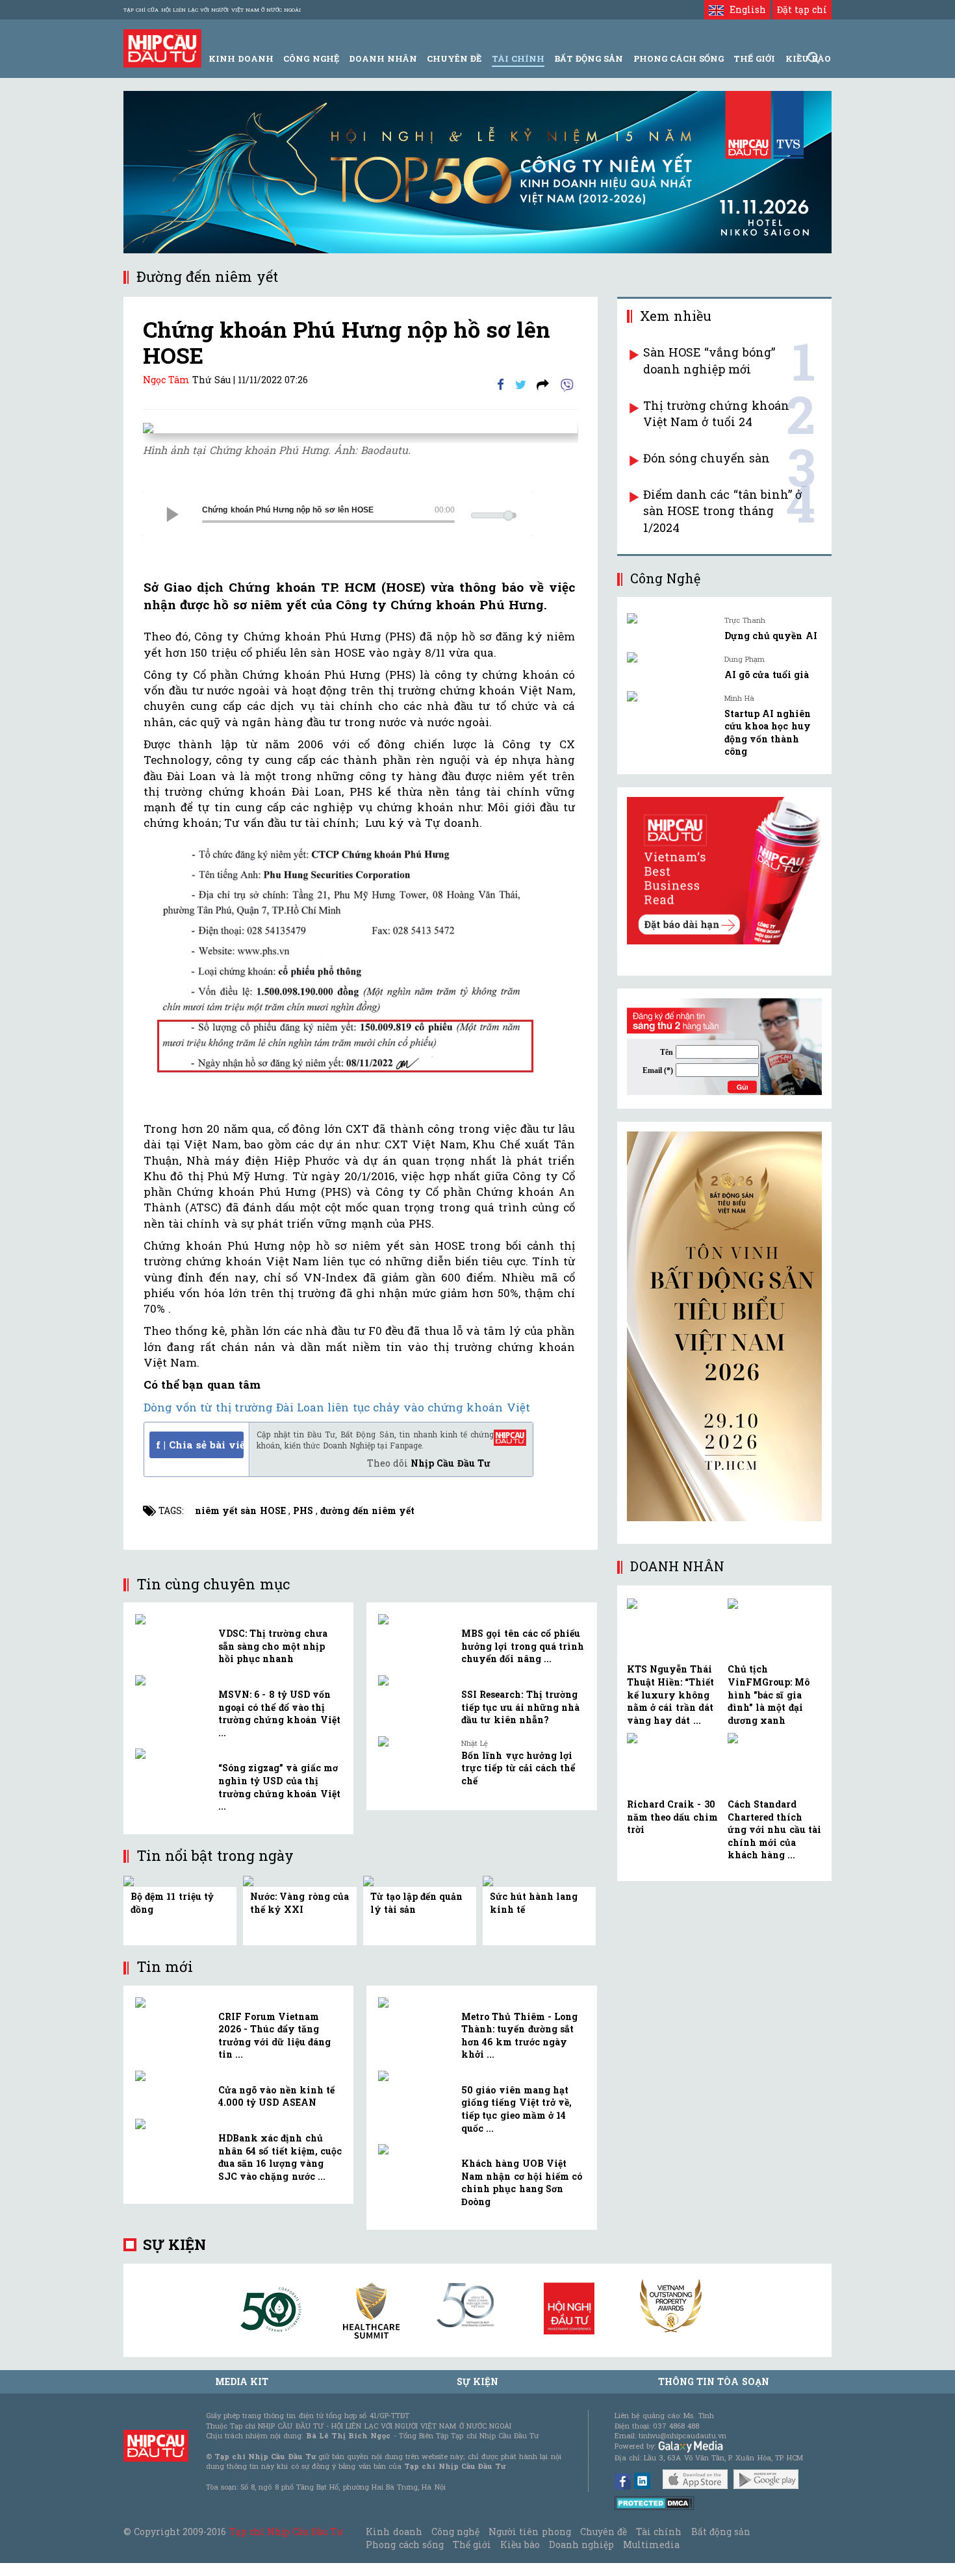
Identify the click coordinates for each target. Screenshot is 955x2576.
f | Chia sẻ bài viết (200, 1445)
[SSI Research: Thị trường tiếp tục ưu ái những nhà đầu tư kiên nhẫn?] (415, 1680)
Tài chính (659, 2532)
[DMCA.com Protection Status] (655, 2502)
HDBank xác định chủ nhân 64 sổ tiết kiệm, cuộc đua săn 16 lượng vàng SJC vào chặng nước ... (280, 2157)
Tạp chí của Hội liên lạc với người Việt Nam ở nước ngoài (212, 10)
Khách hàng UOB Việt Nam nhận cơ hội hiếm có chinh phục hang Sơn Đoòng (522, 2182)
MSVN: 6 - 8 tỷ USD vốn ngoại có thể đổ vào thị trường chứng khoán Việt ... (279, 1713)
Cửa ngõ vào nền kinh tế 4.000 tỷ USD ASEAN (276, 2096)
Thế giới (754, 58)
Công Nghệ (311, 58)
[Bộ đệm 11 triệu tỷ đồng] (131, 1880)
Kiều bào (520, 2544)
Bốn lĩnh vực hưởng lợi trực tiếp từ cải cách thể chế (518, 1768)
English (745, 9)
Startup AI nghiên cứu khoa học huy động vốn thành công (768, 733)
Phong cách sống (404, 2544)
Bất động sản (589, 58)
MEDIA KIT (242, 2381)
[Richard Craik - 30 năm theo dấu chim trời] (674, 1764)
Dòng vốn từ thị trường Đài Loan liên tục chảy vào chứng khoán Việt (337, 1407)
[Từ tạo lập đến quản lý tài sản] (371, 1880)
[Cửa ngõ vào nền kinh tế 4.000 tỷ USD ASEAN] (172, 2076)
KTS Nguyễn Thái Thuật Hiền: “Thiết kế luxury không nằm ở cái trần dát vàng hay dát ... (670, 1694)
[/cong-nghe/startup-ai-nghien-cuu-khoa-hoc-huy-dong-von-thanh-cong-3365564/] (671, 696)
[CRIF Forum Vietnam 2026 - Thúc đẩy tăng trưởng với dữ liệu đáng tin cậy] (172, 2002)
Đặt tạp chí (802, 9)
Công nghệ (455, 2532)
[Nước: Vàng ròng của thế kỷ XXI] (250, 1880)
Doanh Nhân (383, 58)
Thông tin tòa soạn (714, 2381)
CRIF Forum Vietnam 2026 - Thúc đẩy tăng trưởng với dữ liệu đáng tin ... (274, 2036)
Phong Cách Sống (679, 58)
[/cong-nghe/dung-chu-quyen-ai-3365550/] (671, 618)
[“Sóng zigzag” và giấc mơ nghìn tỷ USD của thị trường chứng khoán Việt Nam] (172, 1754)
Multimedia (651, 2544)
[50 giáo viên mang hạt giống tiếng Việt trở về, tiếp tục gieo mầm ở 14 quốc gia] (415, 2076)
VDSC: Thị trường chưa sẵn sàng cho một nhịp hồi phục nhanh (273, 1646)
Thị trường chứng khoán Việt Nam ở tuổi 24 (716, 414)
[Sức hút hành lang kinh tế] (490, 1880)
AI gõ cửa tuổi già (767, 675)
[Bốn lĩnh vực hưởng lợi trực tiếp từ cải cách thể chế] (415, 1741)
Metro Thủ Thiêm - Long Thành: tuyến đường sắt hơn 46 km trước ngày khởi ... (519, 2036)
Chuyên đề (454, 58)
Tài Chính (518, 58)
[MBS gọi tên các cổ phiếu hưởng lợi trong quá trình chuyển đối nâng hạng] (415, 1619)
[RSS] (543, 384)
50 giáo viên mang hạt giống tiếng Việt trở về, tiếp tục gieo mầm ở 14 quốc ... (516, 2109)
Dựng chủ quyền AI (771, 636)
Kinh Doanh (241, 58)
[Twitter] (521, 384)
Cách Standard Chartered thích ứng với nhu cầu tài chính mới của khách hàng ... (774, 1829)
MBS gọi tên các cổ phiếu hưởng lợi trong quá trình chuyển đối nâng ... (523, 1646)
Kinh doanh (394, 2532)
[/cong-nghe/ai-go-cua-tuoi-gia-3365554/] (671, 657)
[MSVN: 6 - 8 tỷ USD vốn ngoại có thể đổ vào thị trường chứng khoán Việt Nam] (172, 1680)
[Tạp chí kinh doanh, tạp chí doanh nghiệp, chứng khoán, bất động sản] (162, 47)
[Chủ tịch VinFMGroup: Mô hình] (775, 1629)
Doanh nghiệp (581, 2544)
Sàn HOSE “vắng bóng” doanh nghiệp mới (709, 360)
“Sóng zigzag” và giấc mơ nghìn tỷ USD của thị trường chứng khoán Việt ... (279, 1787)
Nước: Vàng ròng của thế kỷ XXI (299, 1903)
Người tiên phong (529, 2532)
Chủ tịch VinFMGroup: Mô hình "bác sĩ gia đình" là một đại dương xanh (769, 1694)
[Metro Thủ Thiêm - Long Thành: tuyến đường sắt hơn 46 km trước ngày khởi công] (415, 2002)
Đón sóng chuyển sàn (707, 458)
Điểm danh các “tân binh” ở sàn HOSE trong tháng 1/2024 (722, 511)
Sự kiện (174, 2244)
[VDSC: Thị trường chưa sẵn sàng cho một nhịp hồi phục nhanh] (172, 1619)
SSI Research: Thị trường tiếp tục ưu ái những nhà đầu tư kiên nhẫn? (520, 1707)
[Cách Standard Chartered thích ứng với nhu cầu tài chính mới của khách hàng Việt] (775, 1764)
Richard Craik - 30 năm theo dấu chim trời (672, 1817)
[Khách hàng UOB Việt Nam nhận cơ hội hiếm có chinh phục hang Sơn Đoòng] (415, 2149)
